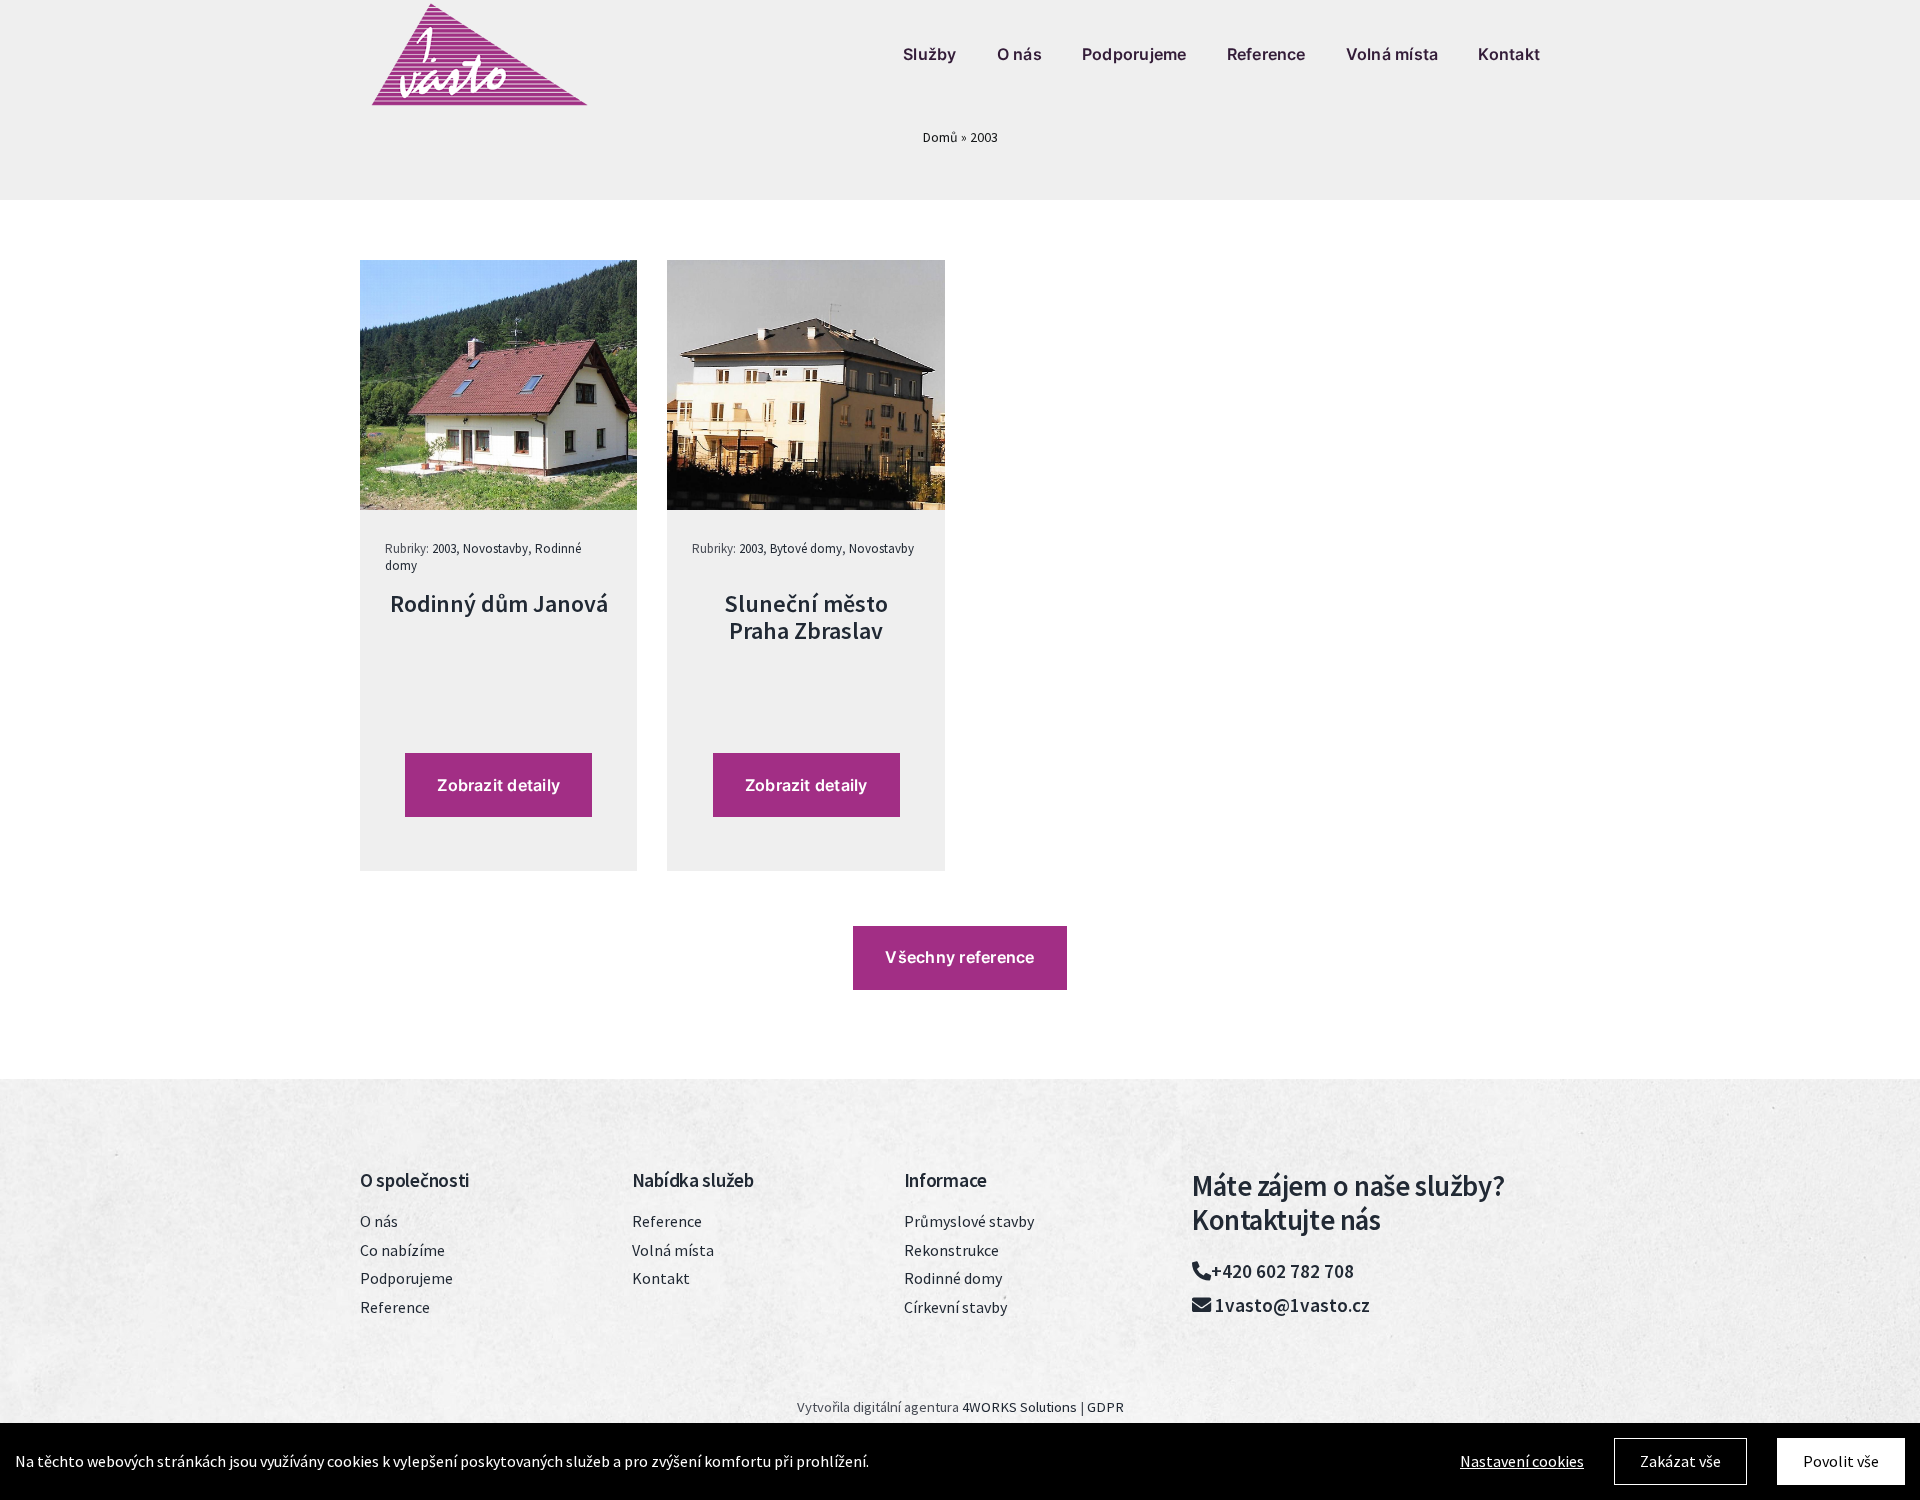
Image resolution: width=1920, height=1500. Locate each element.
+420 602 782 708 (1282, 1271)
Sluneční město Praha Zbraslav (806, 616)
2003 (444, 548)
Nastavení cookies (1522, 1461)
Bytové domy (806, 548)
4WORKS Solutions (1019, 1407)
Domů (940, 137)
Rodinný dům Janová (499, 603)
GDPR (1105, 1407)
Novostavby (495, 548)
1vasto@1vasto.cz (1290, 1305)
